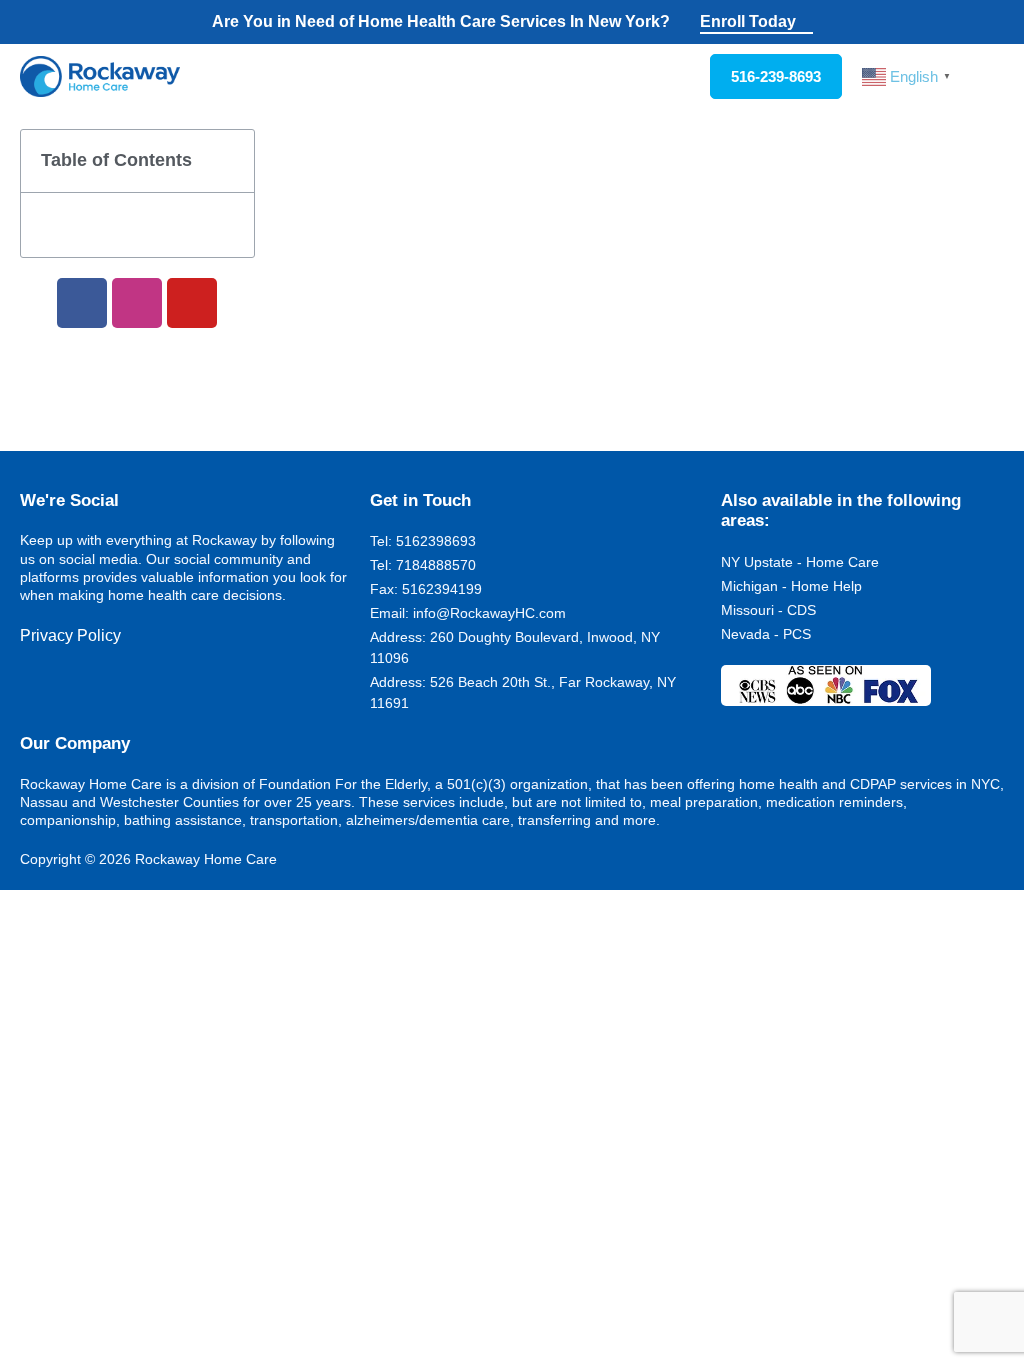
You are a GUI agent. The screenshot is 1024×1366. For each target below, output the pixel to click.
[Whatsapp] (159, 694)
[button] (990, 76)
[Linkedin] (95, 694)
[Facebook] (82, 303)
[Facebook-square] (31, 694)
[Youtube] (192, 303)
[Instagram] (137, 303)
